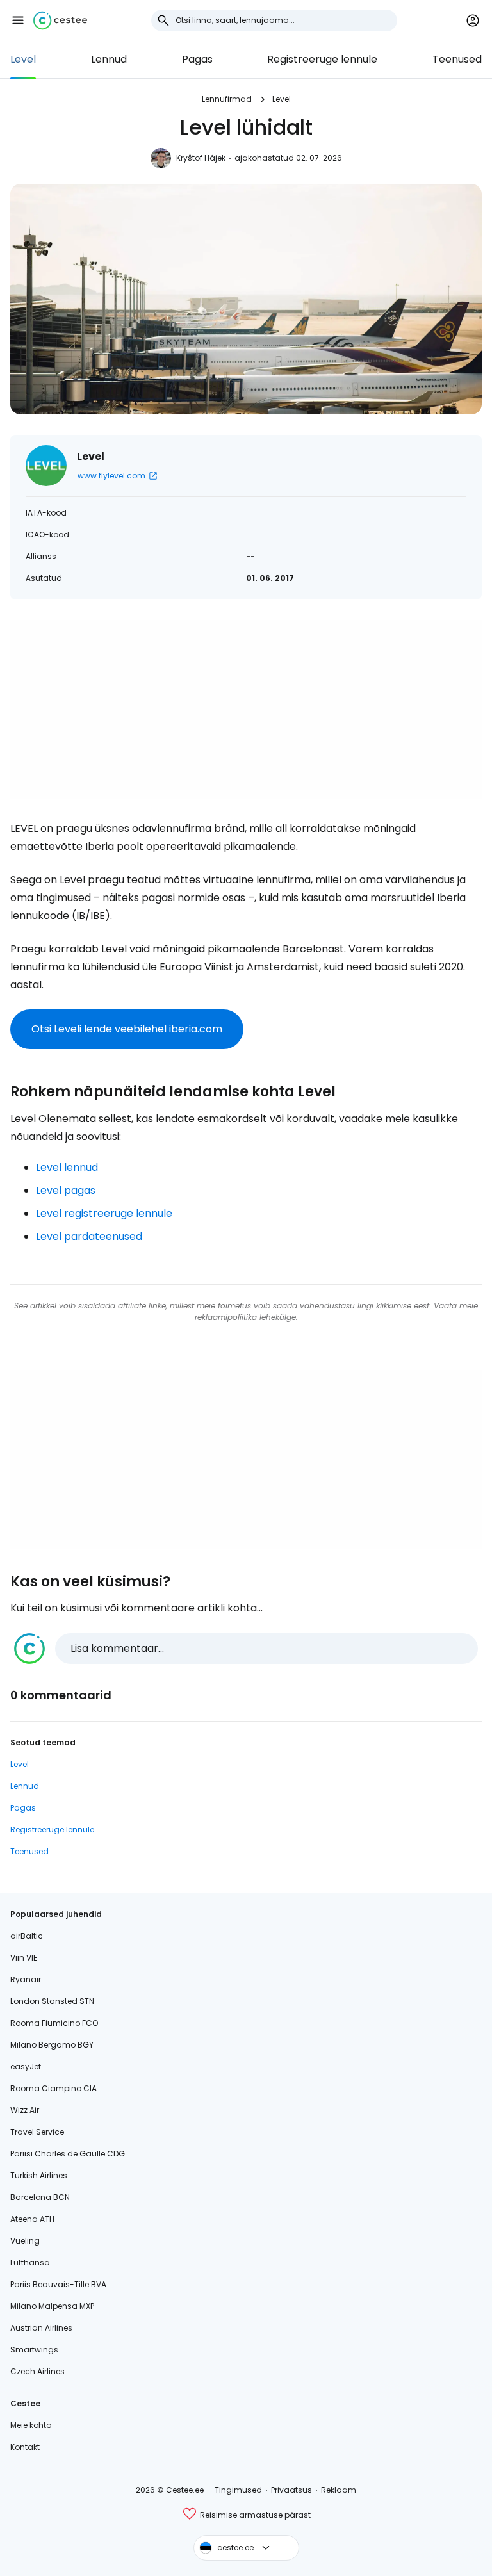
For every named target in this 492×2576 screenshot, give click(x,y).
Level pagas (66, 1190)
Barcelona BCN (40, 2197)
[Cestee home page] (60, 20)
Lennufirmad (227, 99)
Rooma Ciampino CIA (53, 2088)
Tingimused (238, 2490)
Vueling (25, 2241)
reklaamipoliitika (226, 1317)
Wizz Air (25, 2110)
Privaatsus (291, 2490)
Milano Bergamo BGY (52, 2045)
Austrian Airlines (41, 2328)
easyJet (26, 2067)
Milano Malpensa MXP (52, 2306)
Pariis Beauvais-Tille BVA (58, 2284)
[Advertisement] (246, 710)
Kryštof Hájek (201, 158)
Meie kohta (31, 2425)
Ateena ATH (32, 2219)
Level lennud (67, 1167)
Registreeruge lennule (322, 59)
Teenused (457, 59)
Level (23, 59)
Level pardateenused (89, 1236)
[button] (18, 20)
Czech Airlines (37, 2371)
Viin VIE (24, 1958)
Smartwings (34, 2350)
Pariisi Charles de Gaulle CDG (68, 2154)
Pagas (197, 59)
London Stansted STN (52, 2001)
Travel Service (37, 2132)
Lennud (109, 59)
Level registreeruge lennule (104, 1213)
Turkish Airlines (39, 2175)
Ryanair (26, 1979)
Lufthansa (30, 2262)
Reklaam (339, 2490)
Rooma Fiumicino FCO (54, 2023)
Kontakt (25, 2447)
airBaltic (27, 1936)
